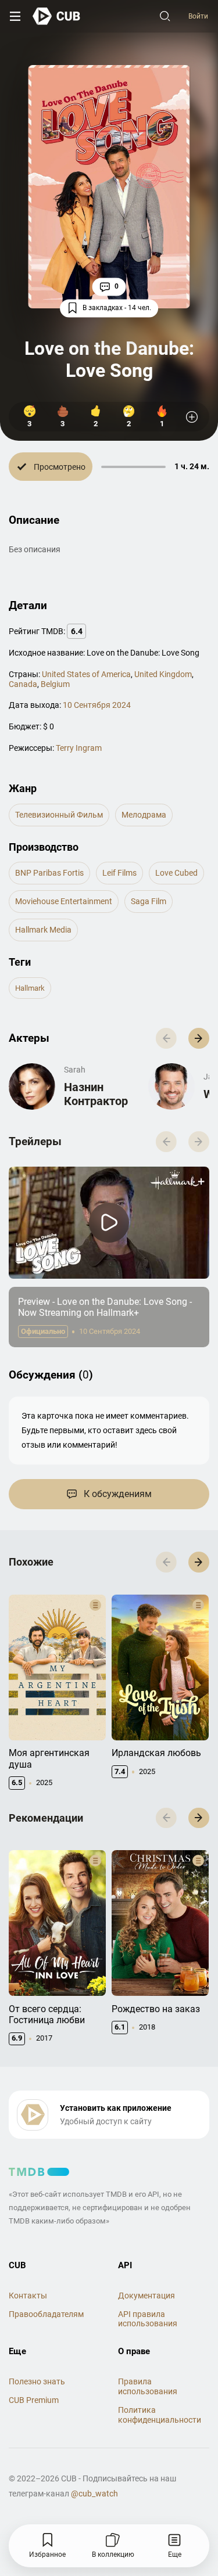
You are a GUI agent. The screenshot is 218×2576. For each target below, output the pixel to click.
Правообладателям (46, 2314)
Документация (146, 2296)
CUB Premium (34, 2400)
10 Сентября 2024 (97, 705)
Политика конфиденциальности (160, 2415)
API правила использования (148, 2319)
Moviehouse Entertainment (64, 901)
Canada (23, 684)
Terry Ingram (79, 748)
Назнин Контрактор (96, 1094)
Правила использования (148, 2386)
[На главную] (57, 16)
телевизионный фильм (59, 815)
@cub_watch (94, 2494)
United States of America (86, 674)
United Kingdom (163, 674)
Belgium (55, 684)
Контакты (28, 2296)
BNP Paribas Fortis (49, 873)
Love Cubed (176, 873)
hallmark (30, 988)
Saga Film (149, 901)
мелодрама (144, 815)
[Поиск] (165, 16)
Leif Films (119, 873)
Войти (198, 16)
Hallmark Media (43, 930)
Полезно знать (37, 2381)
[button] (199, 1038)
